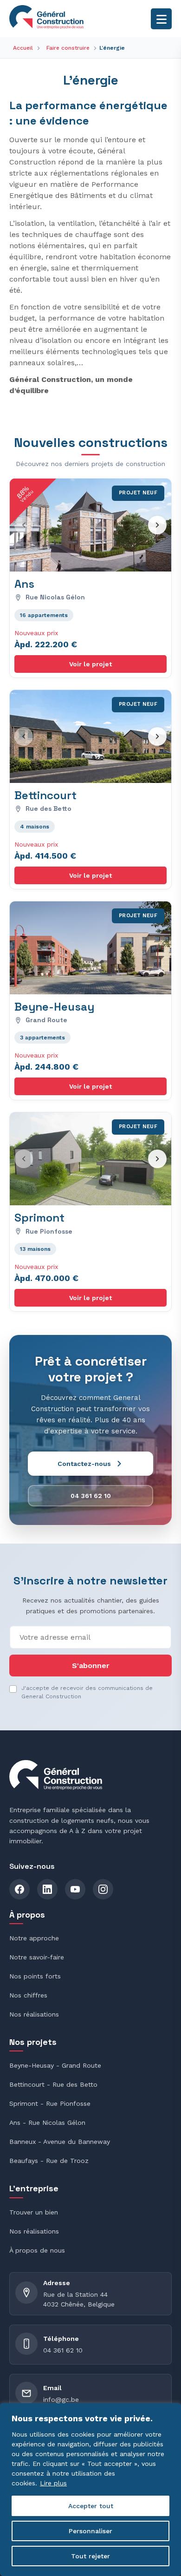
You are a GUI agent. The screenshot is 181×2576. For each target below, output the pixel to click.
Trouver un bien (34, 2212)
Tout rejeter (90, 2556)
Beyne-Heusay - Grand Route (55, 2065)
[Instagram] (103, 1889)
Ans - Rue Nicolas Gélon (47, 2123)
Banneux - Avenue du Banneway (60, 2142)
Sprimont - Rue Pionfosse (50, 2103)
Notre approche (34, 1938)
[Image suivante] (157, 525)
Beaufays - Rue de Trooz (49, 2161)
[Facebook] (19, 1889)
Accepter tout (91, 2506)
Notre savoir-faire (37, 1957)
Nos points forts (35, 1976)
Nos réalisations (34, 2014)
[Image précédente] (24, 525)
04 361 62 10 (63, 2350)
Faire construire (68, 48)
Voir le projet (90, 664)
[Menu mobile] (161, 19)
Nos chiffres (28, 1995)
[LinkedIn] (47, 1889)
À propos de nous (37, 2250)
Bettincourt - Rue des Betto (53, 2084)
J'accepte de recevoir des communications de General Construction (87, 1692)
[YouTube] (75, 1889)
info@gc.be (61, 2399)
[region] (90, 2490)
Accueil (23, 48)
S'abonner (91, 1666)
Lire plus (53, 2483)
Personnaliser (90, 2531)
